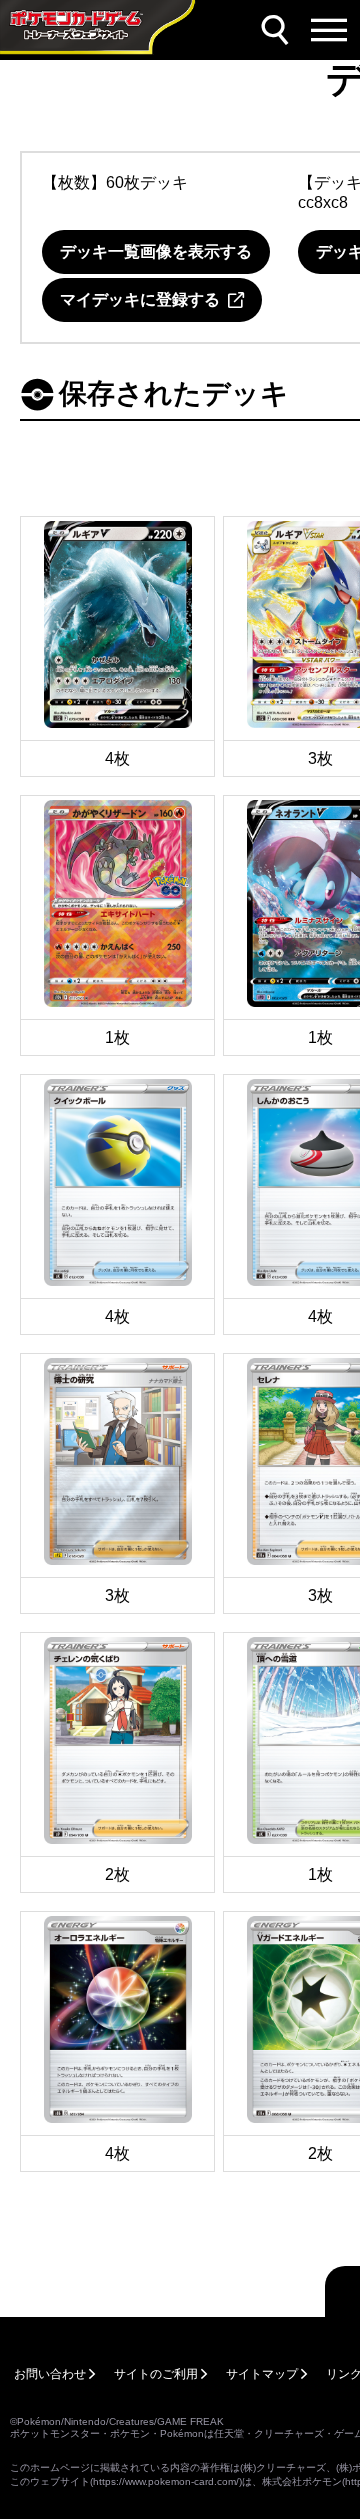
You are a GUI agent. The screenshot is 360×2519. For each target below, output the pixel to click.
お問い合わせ (50, 2374)
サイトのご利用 (156, 2374)
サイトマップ (262, 2374)
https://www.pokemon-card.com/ (166, 2481)
